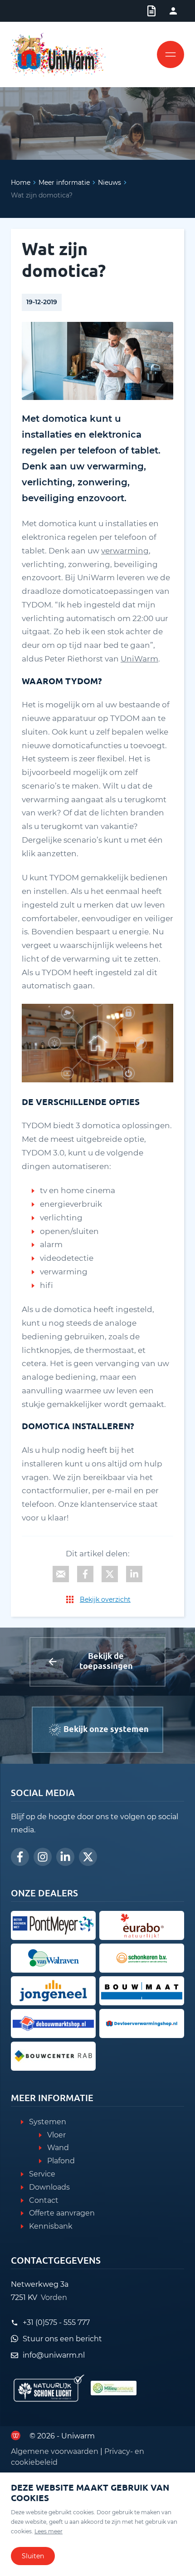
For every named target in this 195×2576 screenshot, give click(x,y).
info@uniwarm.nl (54, 2355)
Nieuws (110, 183)
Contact (44, 2200)
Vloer (56, 2135)
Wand (58, 2148)
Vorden (54, 2297)
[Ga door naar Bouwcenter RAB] (53, 2056)
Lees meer (49, 2531)
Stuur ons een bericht (62, 2339)
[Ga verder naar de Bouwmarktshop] (53, 2023)
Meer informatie (64, 183)
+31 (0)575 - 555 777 (56, 2322)
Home (21, 183)
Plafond (61, 2161)
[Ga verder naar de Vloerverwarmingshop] (142, 2023)
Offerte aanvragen (62, 2213)
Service (42, 2174)
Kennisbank (51, 2226)
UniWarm (139, 659)
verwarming (125, 551)
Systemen (48, 2122)
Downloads (49, 2187)
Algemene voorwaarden (55, 2451)
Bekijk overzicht (105, 1599)
